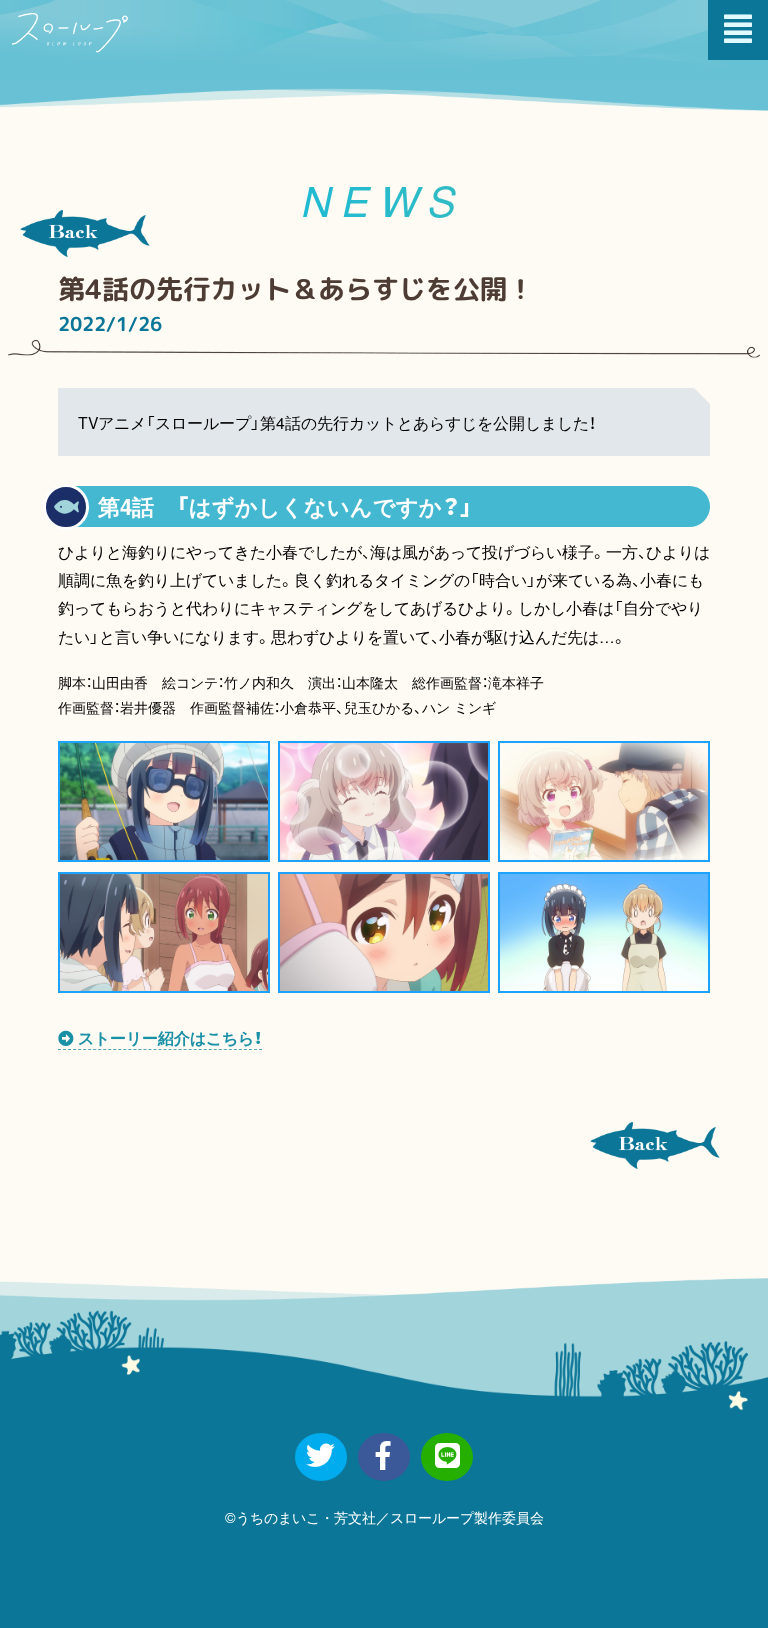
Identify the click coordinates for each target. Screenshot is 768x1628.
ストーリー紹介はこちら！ (168, 1037)
